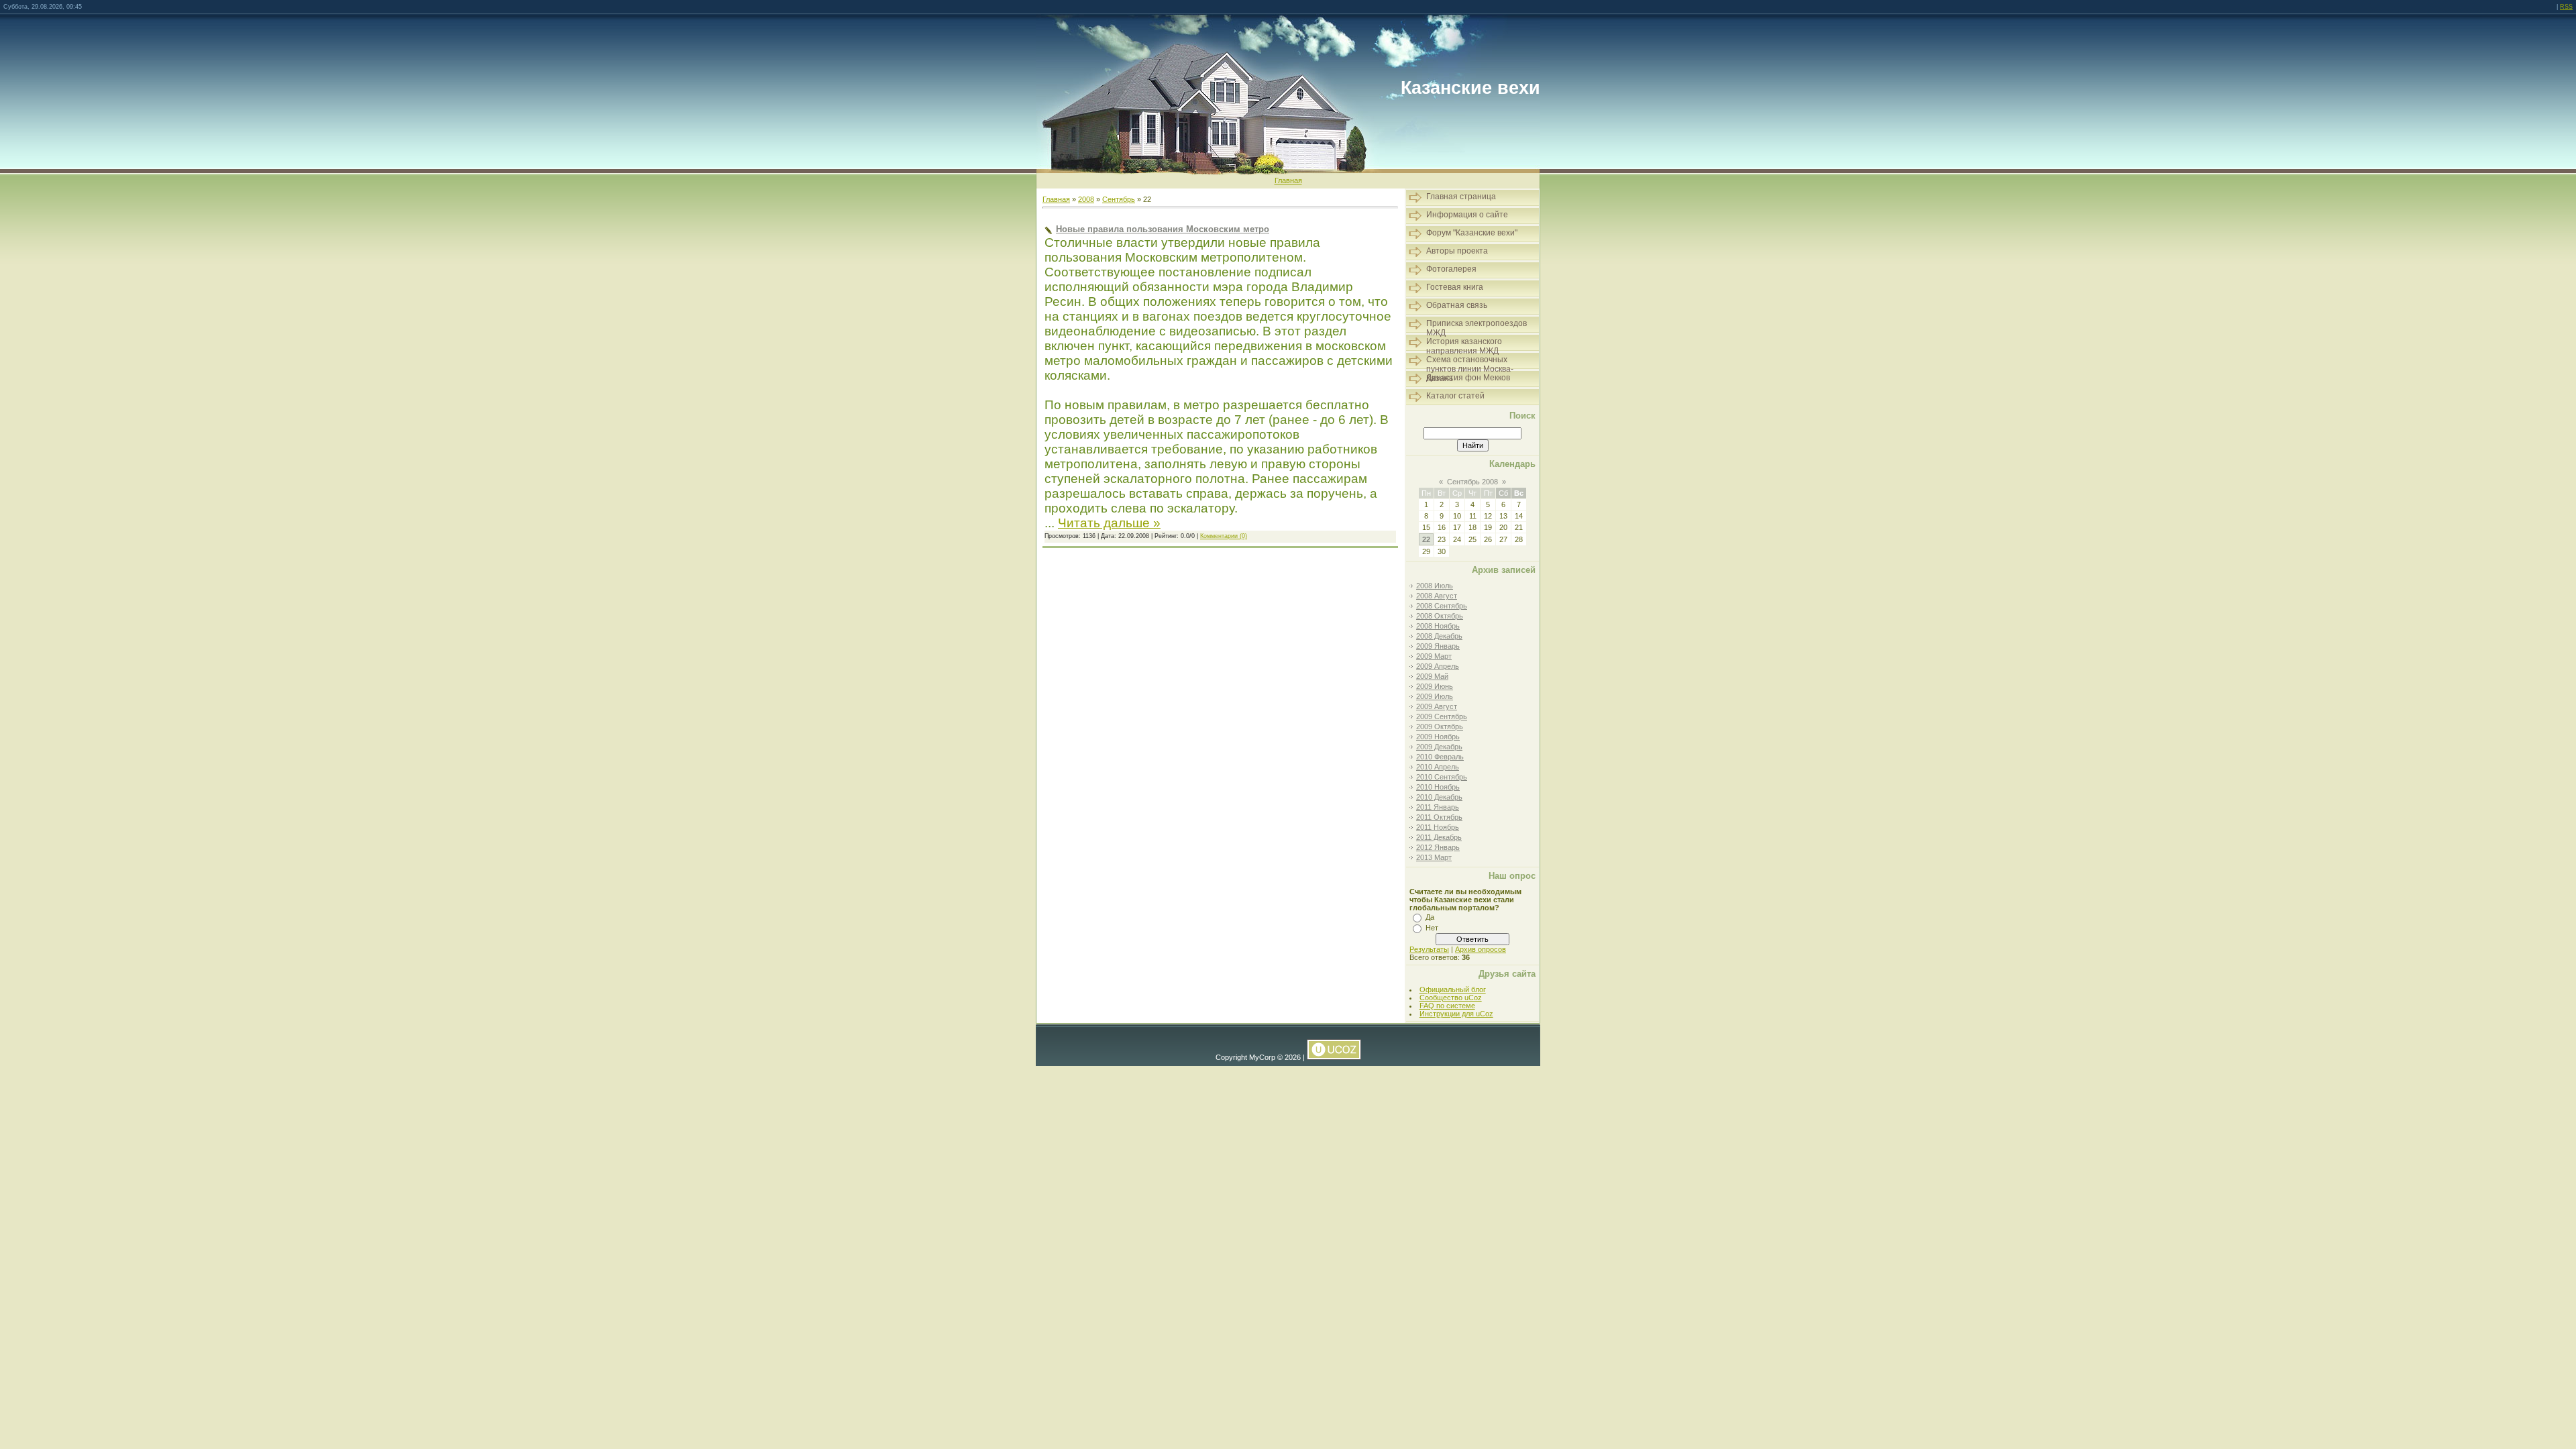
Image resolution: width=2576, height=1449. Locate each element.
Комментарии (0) (1224, 536)
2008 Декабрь (1439, 636)
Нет (1432, 928)
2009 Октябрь (1440, 727)
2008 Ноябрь (1438, 626)
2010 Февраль (1440, 757)
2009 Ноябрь (1438, 737)
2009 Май (1432, 676)
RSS (2566, 7)
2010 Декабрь (1439, 797)
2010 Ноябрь (1438, 787)
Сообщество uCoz (1451, 998)
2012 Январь (1438, 847)
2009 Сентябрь (1442, 716)
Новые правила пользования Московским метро (1163, 229)
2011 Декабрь (1439, 837)
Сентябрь (1119, 199)
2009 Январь (1438, 646)
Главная (1288, 180)
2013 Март (1434, 857)
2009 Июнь (1435, 686)
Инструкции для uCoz (1456, 1014)
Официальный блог (1453, 989)
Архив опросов (1481, 949)
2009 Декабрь (1439, 747)
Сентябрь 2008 (1472, 482)
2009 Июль (1435, 696)
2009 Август (1437, 706)
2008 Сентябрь (1442, 606)
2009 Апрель (1438, 666)
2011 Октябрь (1439, 817)
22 (1426, 539)
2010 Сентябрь (1442, 777)
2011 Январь (1438, 807)
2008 (1086, 199)
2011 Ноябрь (1438, 827)
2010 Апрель (1438, 767)
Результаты (1429, 949)
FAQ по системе (1447, 1006)
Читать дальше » (1109, 523)
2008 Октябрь (1440, 616)
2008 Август (1437, 596)
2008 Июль (1435, 586)
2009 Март (1434, 656)
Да (1430, 917)
